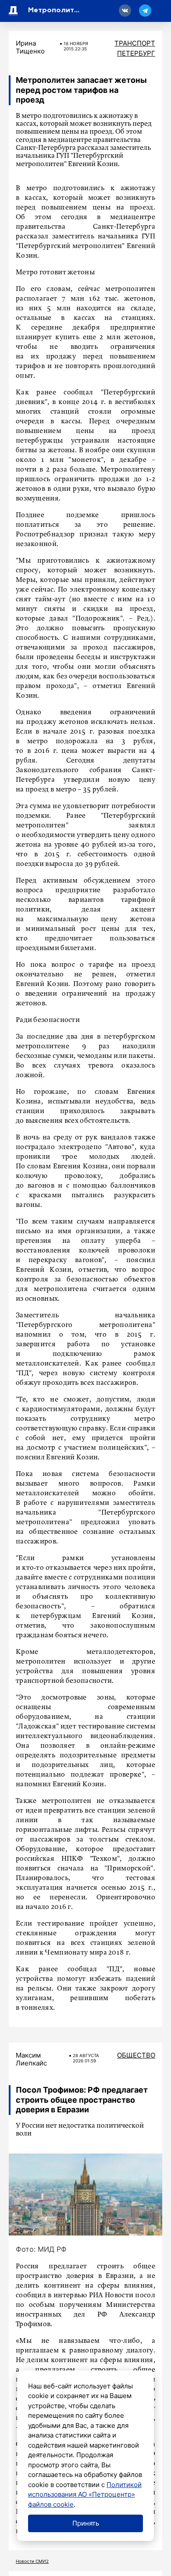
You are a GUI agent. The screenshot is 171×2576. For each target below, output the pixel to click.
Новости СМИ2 (32, 2561)
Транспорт (135, 43)
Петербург (136, 53)
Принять (86, 2523)
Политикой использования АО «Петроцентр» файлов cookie (85, 2494)
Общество (136, 2055)
